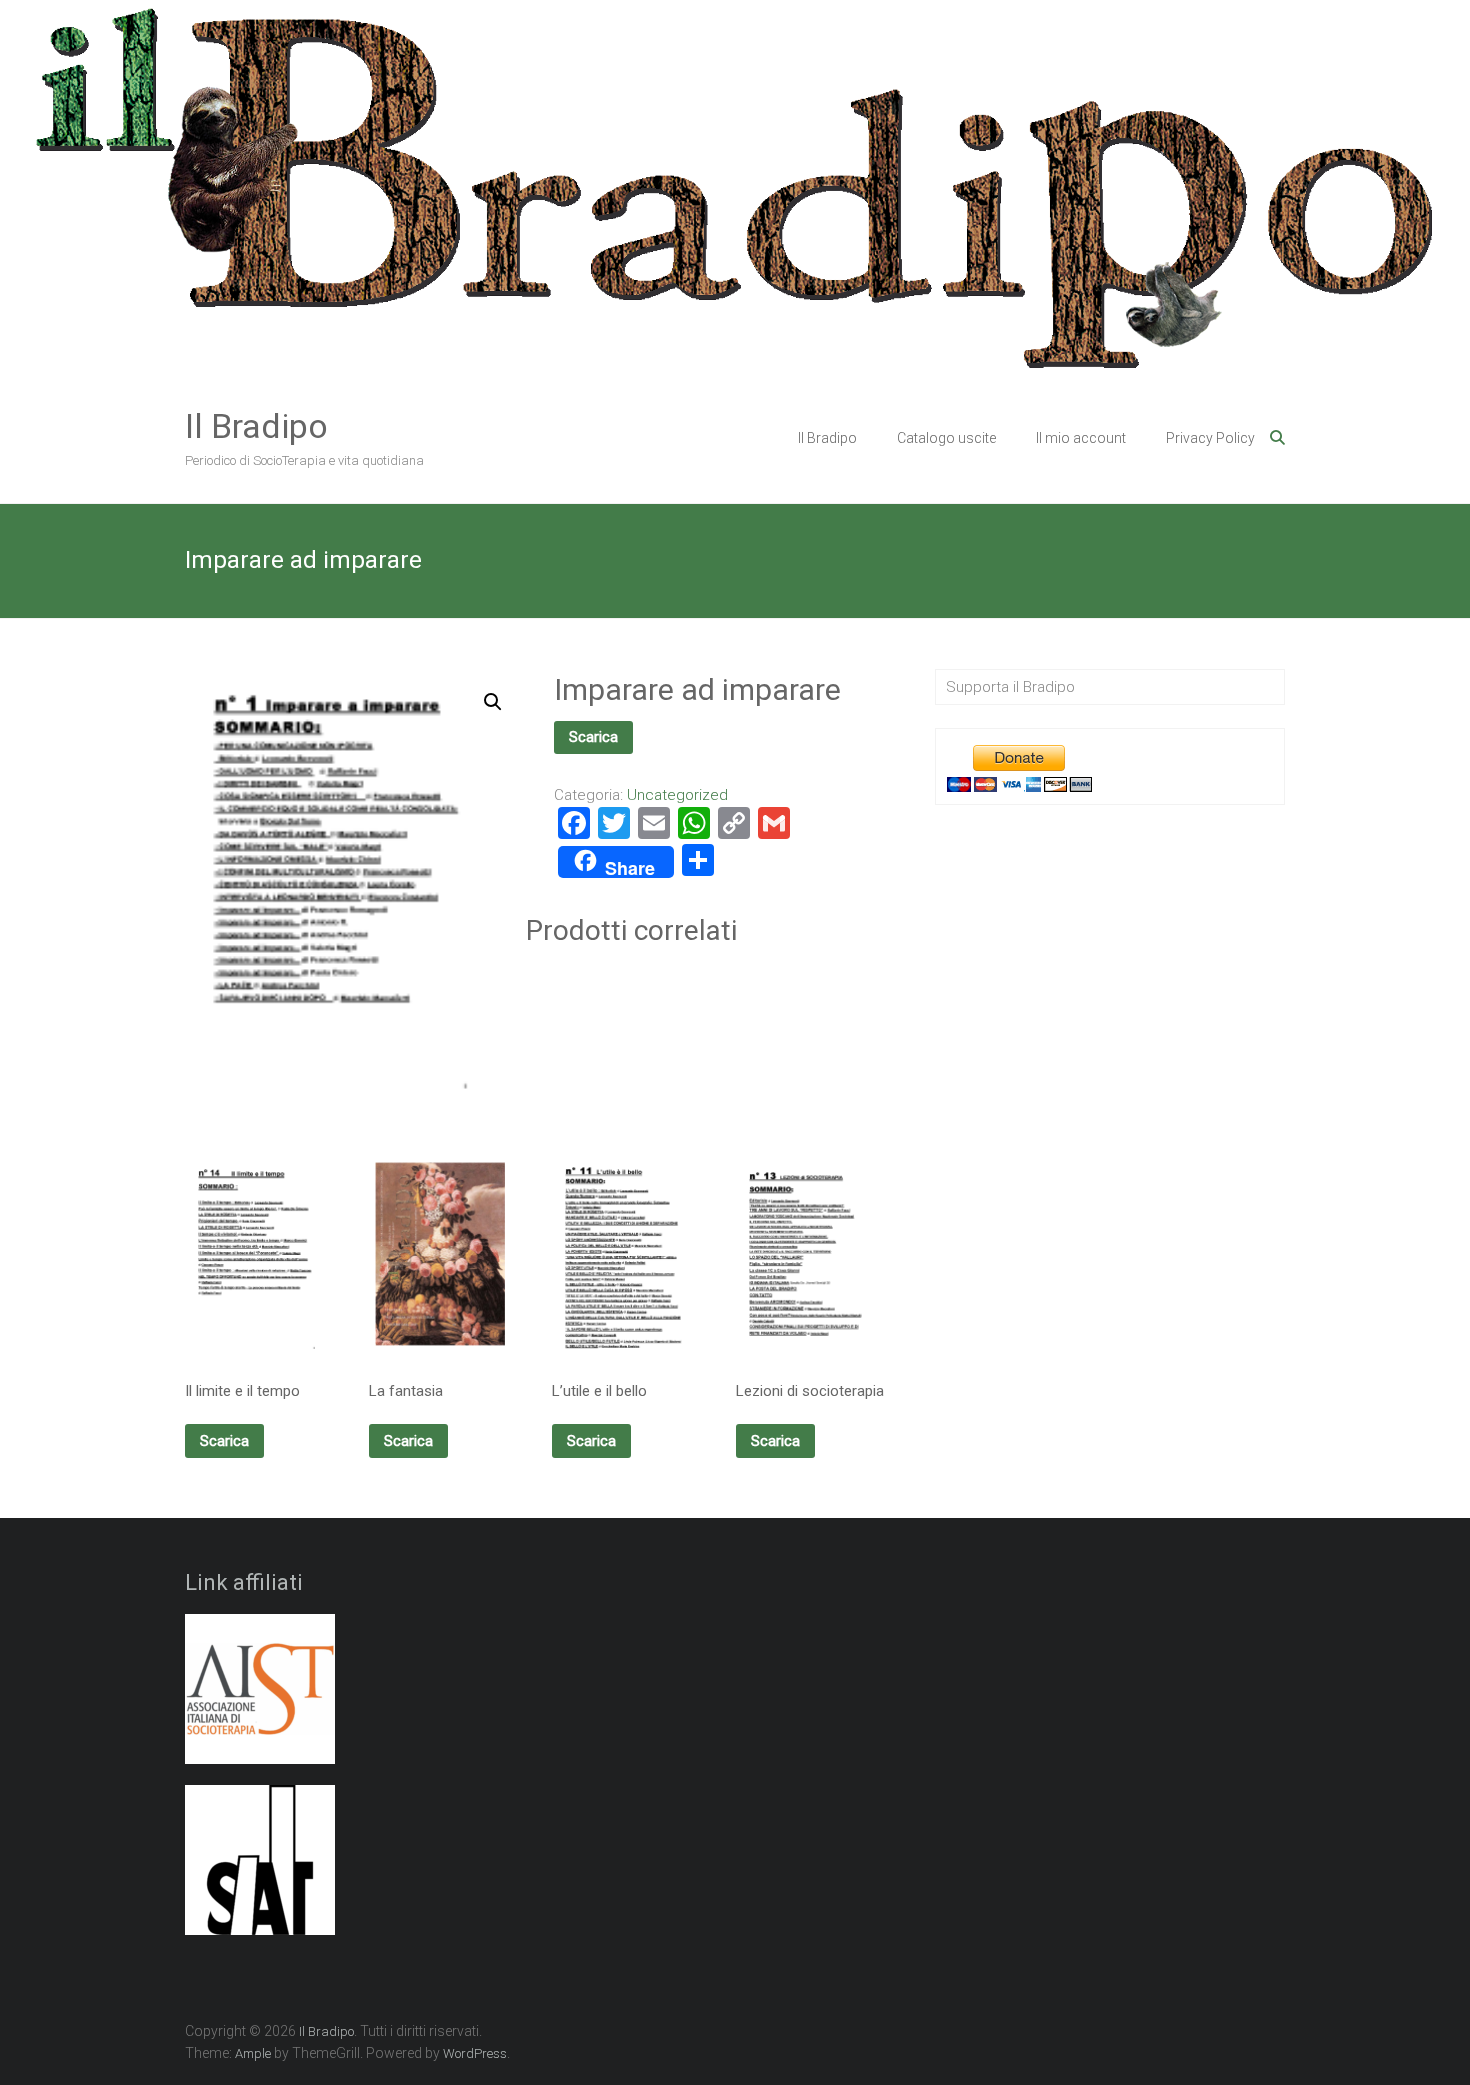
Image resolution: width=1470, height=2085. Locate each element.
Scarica (593, 737)
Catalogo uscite (946, 438)
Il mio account (1081, 438)
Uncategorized (677, 795)
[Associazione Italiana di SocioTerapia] (260, 1699)
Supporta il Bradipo (1010, 687)
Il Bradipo (256, 426)
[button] (493, 702)
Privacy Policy (1210, 438)
